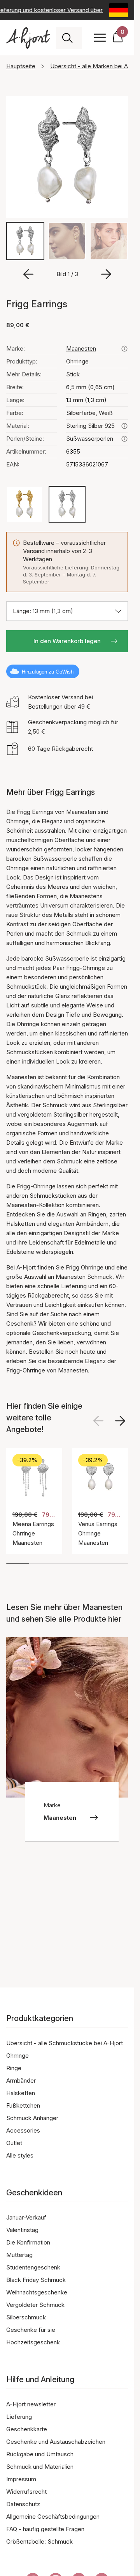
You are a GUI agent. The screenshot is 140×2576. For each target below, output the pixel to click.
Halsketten (21, 2093)
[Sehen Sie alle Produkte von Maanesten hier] (124, 349)
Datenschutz (23, 2504)
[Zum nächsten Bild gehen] (106, 274)
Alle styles (20, 2155)
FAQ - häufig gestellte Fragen (45, 2529)
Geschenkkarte (27, 2429)
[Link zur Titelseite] (28, 38)
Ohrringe (77, 361)
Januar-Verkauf (26, 2217)
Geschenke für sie (31, 2330)
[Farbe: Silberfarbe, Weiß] (67, 504)
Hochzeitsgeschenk (33, 2342)
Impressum (21, 2479)
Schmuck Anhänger (32, 2118)
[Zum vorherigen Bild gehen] (28, 274)
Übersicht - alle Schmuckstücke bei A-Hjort (65, 2043)
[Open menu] (100, 38)
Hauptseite (21, 66)
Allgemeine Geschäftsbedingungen (53, 2517)
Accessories (23, 2130)
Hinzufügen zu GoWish (48, 672)
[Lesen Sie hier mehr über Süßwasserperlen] (124, 439)
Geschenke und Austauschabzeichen (56, 2442)
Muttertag (19, 2255)
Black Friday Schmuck (36, 2280)
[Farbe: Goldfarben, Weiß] (24, 504)
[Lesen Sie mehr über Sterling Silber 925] (124, 426)
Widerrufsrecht (26, 2492)
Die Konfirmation (28, 2242)
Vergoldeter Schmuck (35, 2305)
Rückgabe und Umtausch (40, 2454)
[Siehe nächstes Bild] (120, 1421)
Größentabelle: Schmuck (39, 2541)
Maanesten (81, 348)
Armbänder (21, 2080)
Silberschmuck (26, 2317)
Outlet (14, 2143)
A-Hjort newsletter (31, 2404)
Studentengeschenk (33, 2267)
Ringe (14, 2068)
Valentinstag (22, 2230)
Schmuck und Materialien (40, 2467)
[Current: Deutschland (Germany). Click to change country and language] (119, 10)
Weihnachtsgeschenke (37, 2292)
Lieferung (19, 2417)
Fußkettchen (23, 2105)
